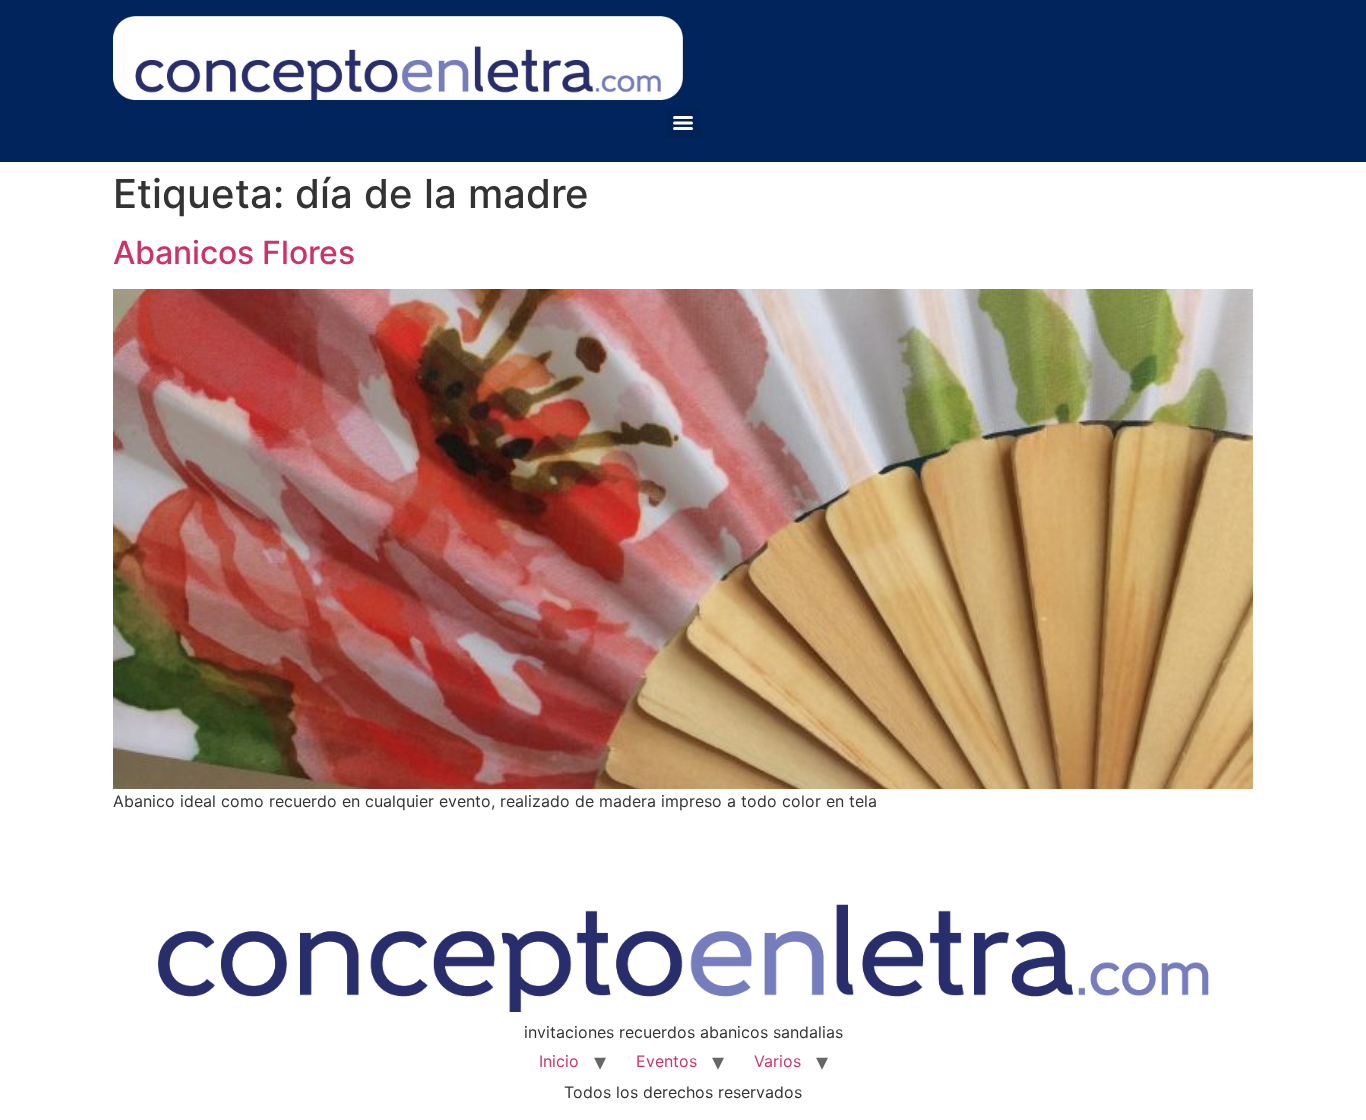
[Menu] (683, 123)
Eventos (666, 1061)
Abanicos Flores (234, 252)
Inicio (559, 1061)
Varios (777, 1061)
